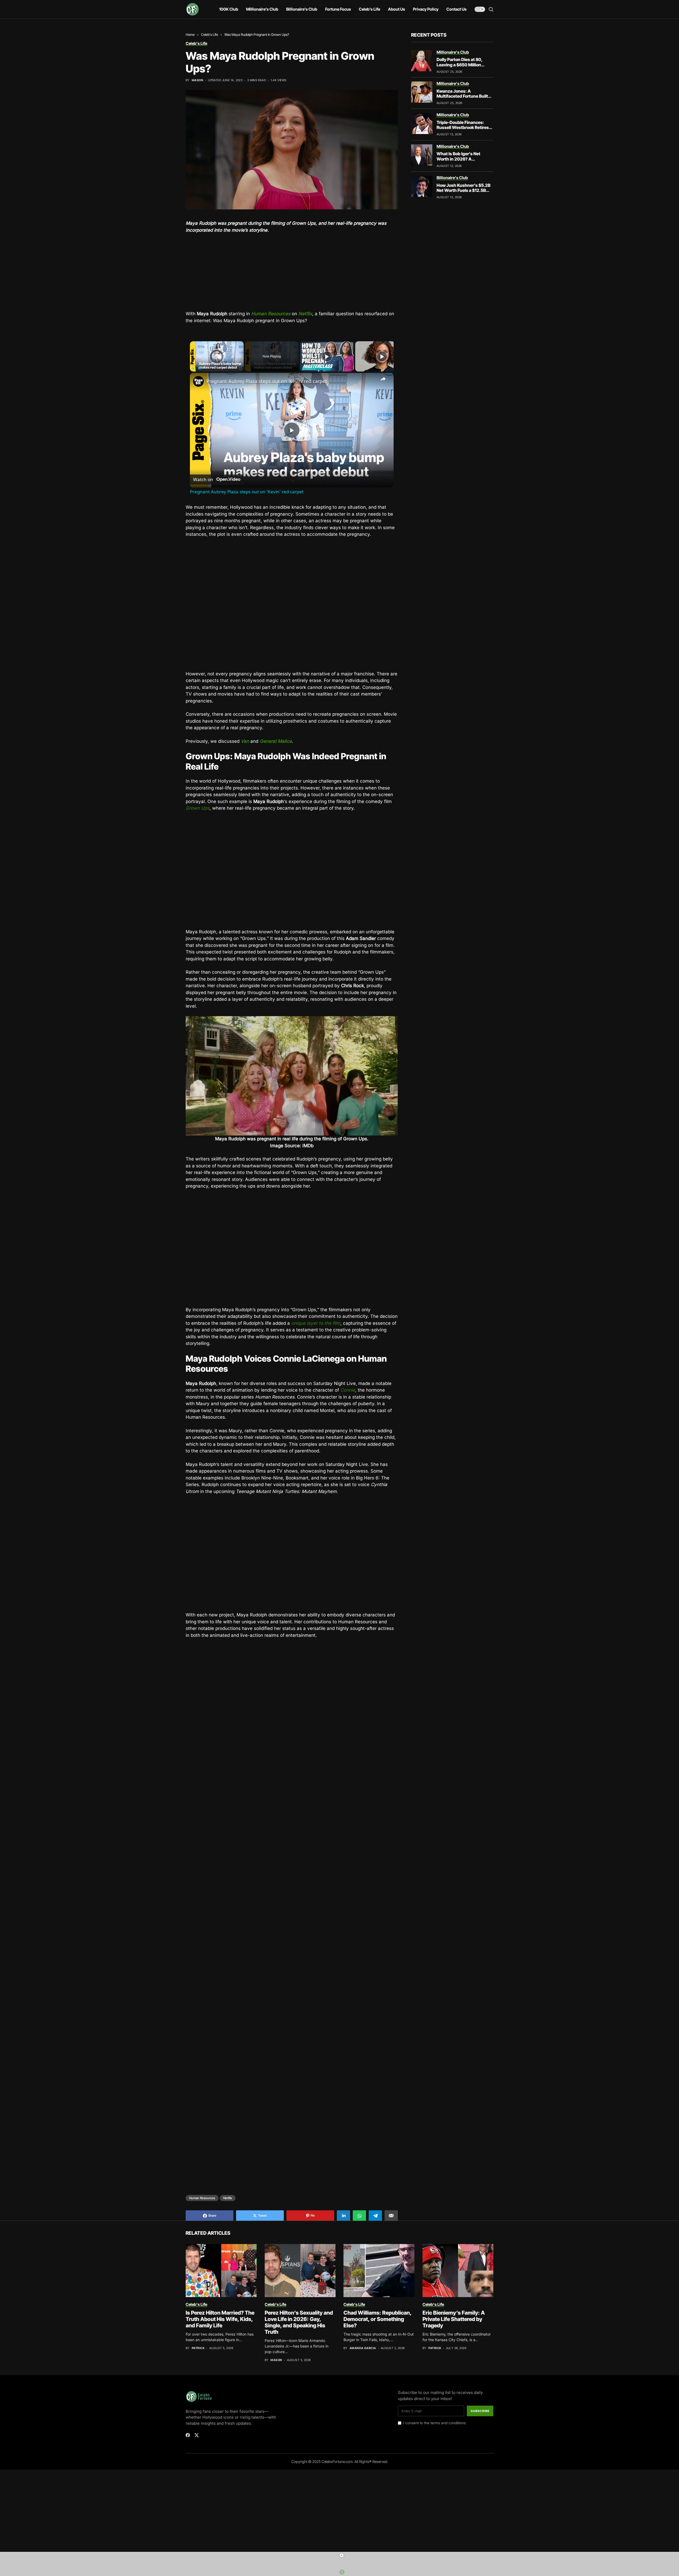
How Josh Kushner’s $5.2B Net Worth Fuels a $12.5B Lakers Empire (463, 190)
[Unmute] (199, 368)
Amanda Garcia (363, 2274)
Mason (197, 80)
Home (190, 34)
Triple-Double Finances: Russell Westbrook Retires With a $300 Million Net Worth (463, 130)
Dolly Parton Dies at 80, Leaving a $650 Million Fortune (460, 64)
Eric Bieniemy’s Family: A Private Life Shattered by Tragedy (454, 2245)
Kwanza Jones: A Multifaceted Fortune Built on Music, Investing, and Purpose (462, 99)
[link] (198, 381)
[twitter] (197, 2361)
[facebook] (188, 2361)
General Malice (276, 741)
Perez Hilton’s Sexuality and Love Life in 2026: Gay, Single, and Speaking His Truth (299, 2248)
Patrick (198, 2274)
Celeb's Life (210, 34)
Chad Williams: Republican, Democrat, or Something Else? (378, 2245)
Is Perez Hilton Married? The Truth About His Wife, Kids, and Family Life (220, 2245)
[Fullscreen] (241, 368)
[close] (342, 2555)
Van (245, 741)
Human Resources (202, 2123)
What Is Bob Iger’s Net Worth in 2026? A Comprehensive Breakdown (464, 159)
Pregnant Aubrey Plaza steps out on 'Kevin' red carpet (267, 381)
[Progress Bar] (217, 365)
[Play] (193, 368)
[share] (383, 379)
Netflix (305, 314)
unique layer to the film (316, 1323)
